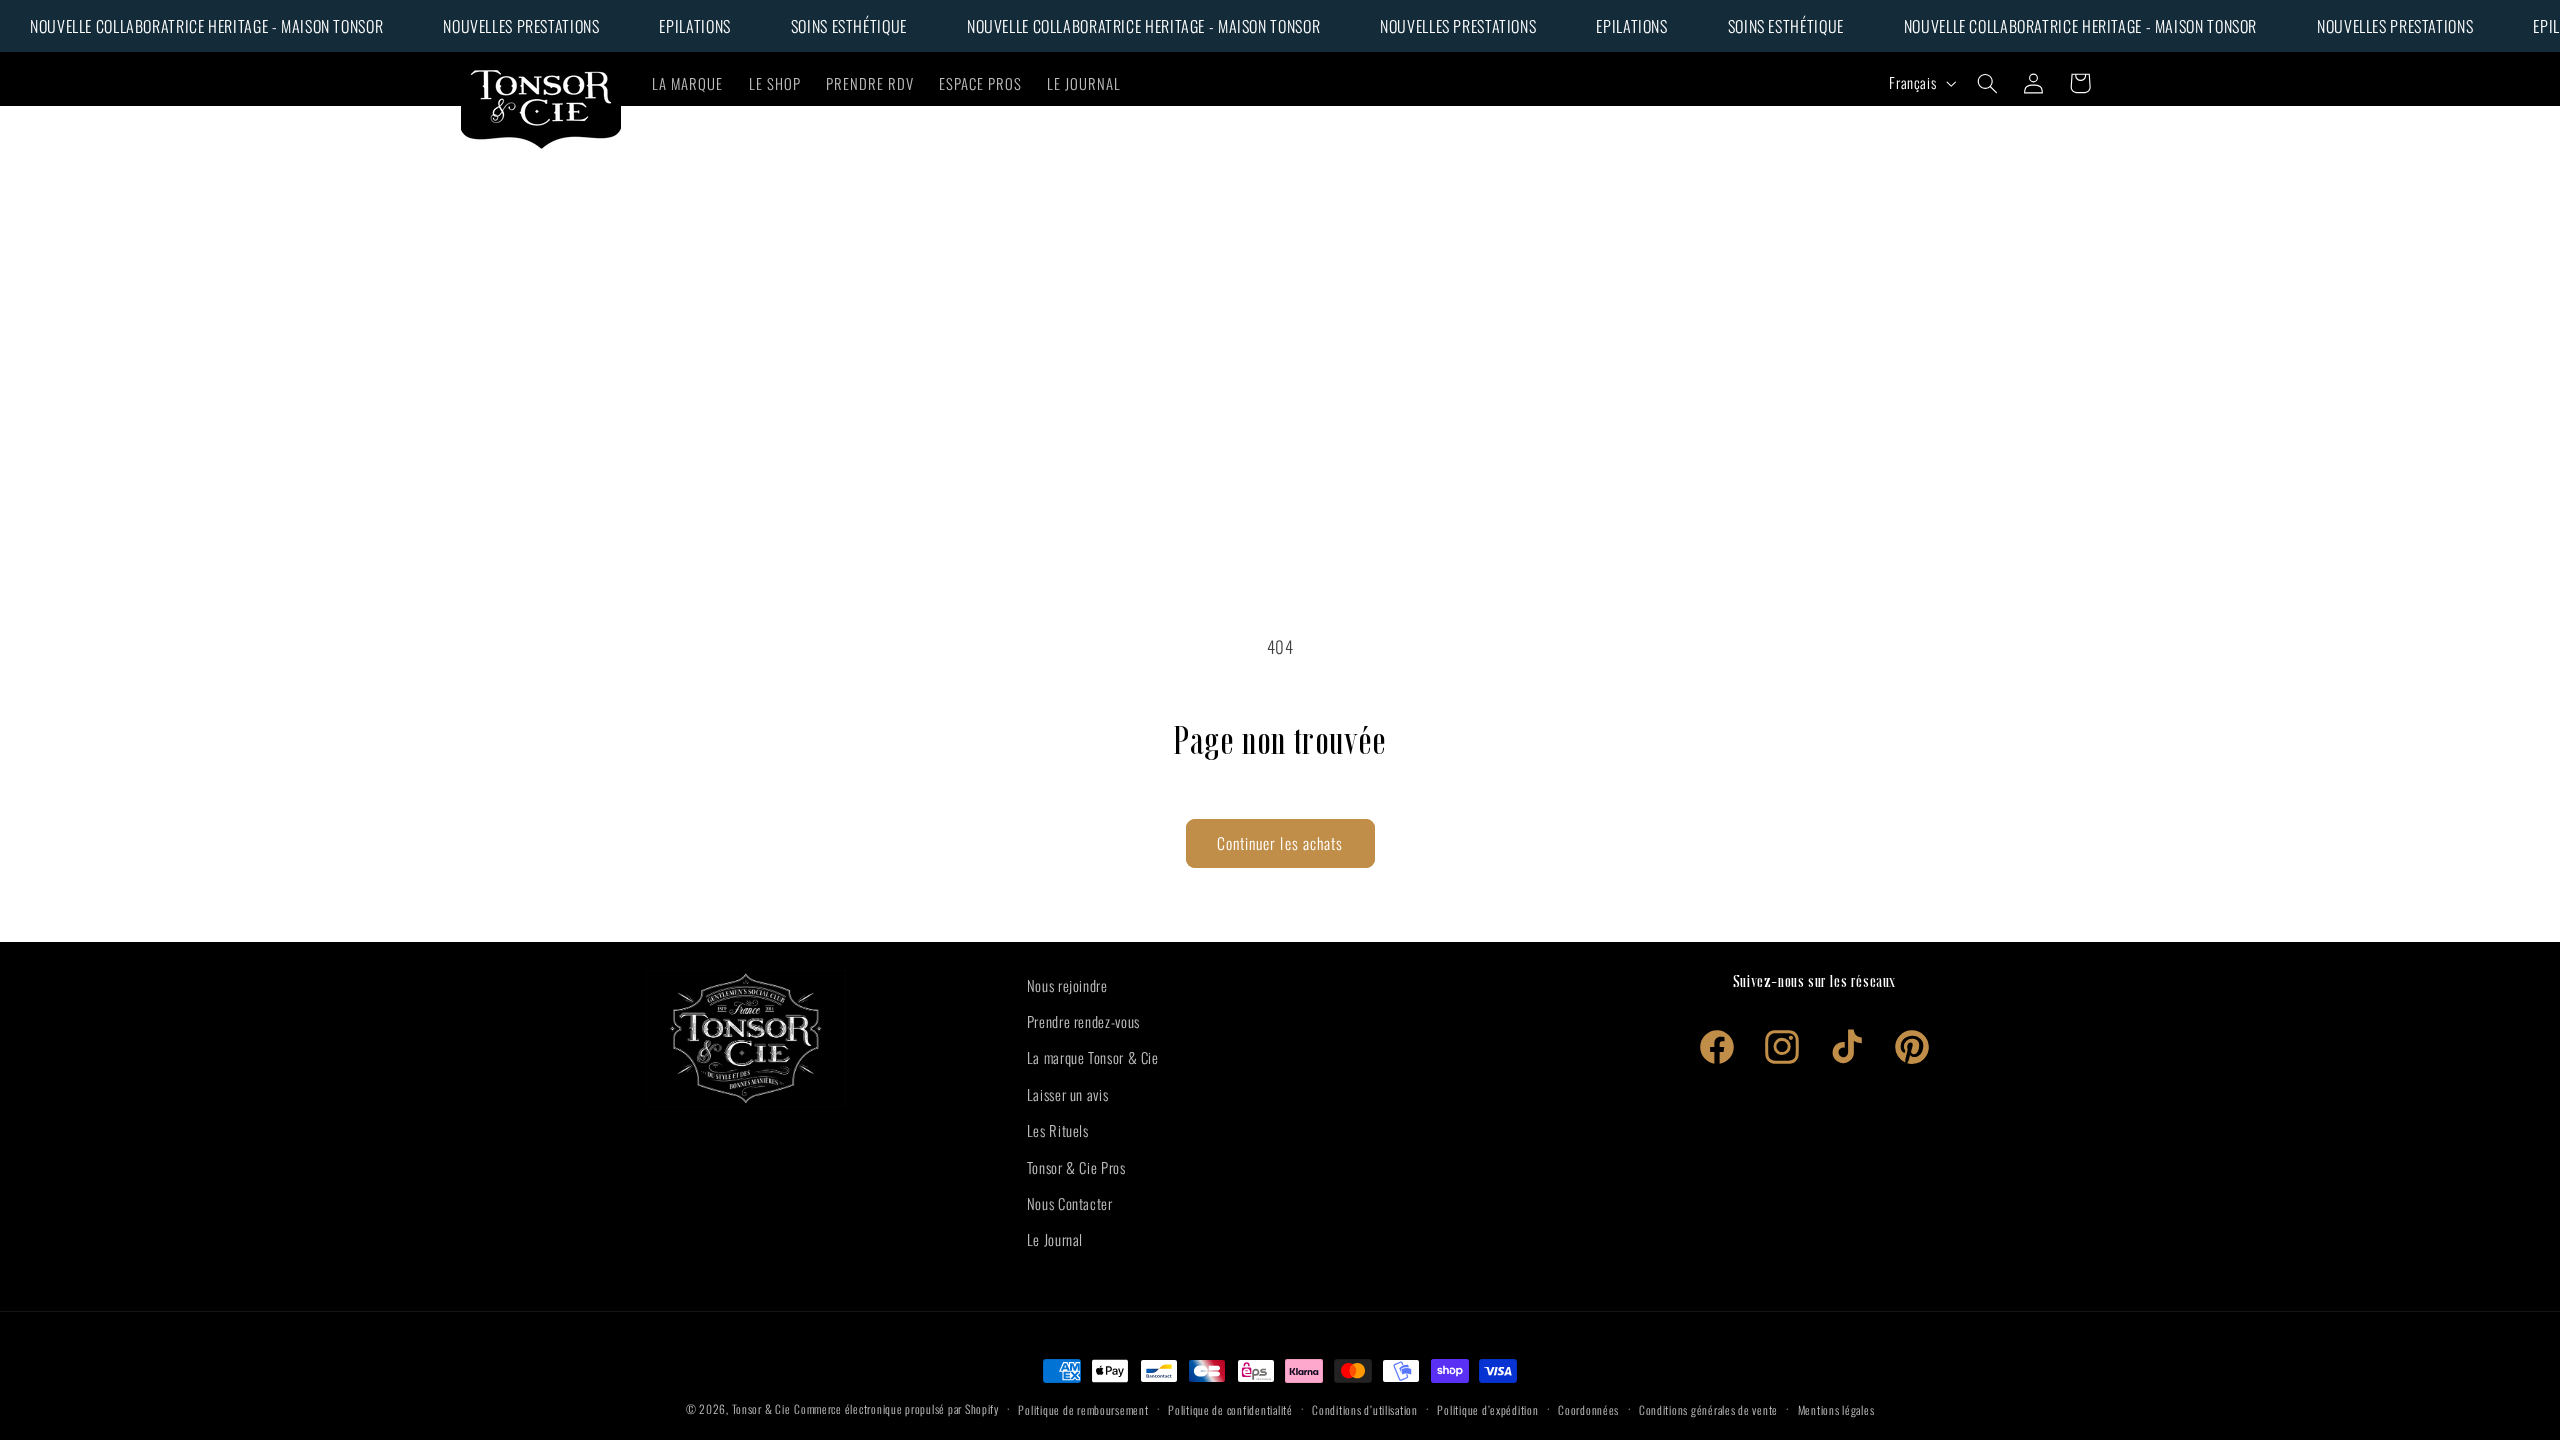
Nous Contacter (1070, 1203)
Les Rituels (1058, 1130)
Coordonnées (1588, 1409)
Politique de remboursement (1083, 1409)
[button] (1988, 83)
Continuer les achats (1280, 843)
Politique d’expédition (1487, 1409)
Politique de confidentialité (1230, 1409)
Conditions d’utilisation (1365, 1409)
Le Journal (1055, 1239)
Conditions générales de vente (1708, 1409)
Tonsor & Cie (761, 1408)
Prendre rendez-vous (1083, 1021)
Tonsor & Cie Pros (1076, 1167)
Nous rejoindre (1067, 985)
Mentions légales (1836, 1409)
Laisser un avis (1067, 1094)
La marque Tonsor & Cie (1093, 1057)
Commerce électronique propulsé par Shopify (896, 1408)
